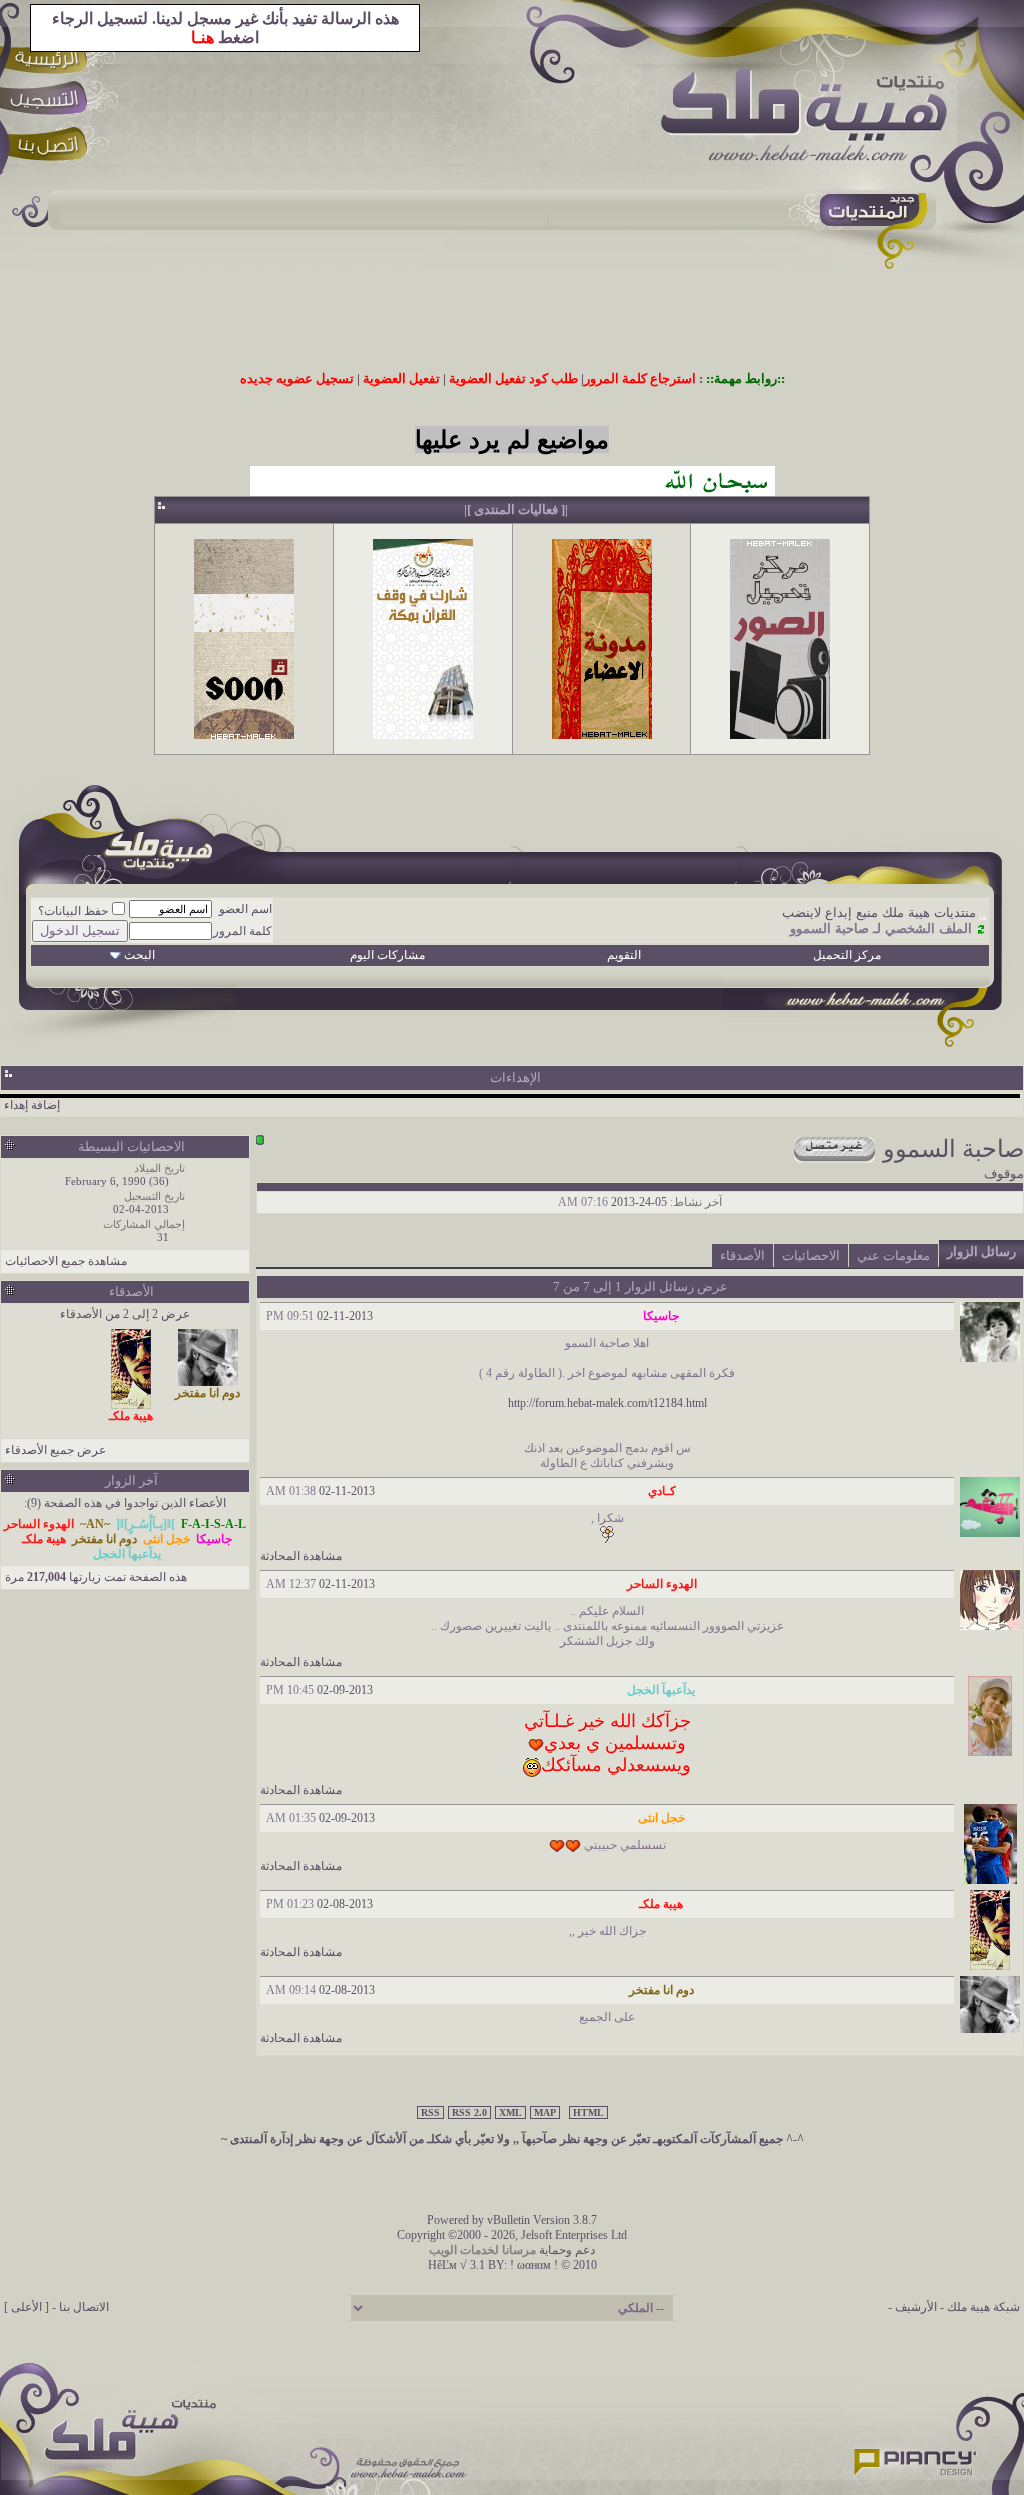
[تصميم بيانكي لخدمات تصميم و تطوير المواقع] (916, 2456)
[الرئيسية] (51, 57)
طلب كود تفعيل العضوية (513, 378)
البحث (139, 955)
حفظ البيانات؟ (73, 911)
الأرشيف (916, 2307)
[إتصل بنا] (51, 147)
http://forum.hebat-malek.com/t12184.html (607, 1403)
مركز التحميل (847, 955)
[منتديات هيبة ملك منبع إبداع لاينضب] (814, 119)
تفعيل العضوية (401, 378)
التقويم (624, 955)
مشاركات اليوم (387, 955)
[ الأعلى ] (26, 2307)
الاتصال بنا (84, 2307)
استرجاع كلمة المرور (640, 378)
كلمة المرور (242, 931)
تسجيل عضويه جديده (297, 378)
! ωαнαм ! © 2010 (552, 2265)
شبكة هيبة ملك (983, 2307)
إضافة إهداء (32, 1105)
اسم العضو (245, 909)
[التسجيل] (51, 102)
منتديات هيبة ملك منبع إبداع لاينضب (879, 912)
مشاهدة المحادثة (301, 1556)
